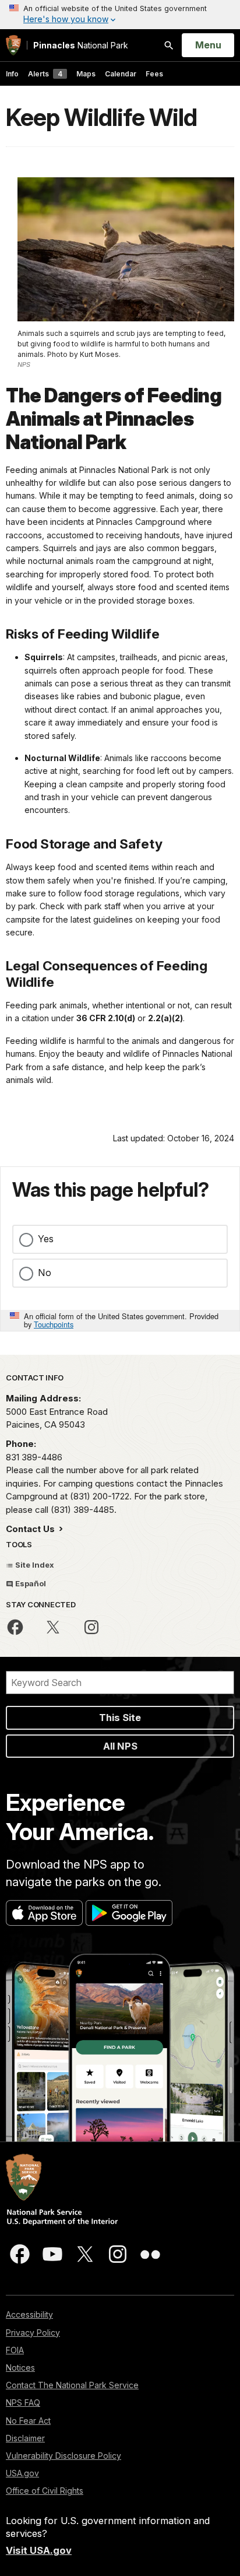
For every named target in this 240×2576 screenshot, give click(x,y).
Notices (20, 2368)
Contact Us (31, 1529)
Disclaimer (25, 2438)
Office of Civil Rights (45, 2491)
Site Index (34, 1565)
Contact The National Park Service (72, 2385)
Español (30, 1583)
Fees (154, 74)
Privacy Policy (33, 2333)
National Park (81, 45)
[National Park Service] (13, 45)
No (45, 1273)
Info (12, 74)
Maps (86, 74)
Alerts (45, 74)
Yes (46, 1239)
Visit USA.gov (39, 2550)
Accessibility (29, 2314)
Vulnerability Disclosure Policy (63, 2456)
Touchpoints (54, 1324)
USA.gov (22, 2473)
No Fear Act (28, 2421)
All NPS (120, 1746)
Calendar (121, 74)
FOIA (15, 2350)
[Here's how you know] (120, 15)
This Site (120, 1718)
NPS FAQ (23, 2402)
